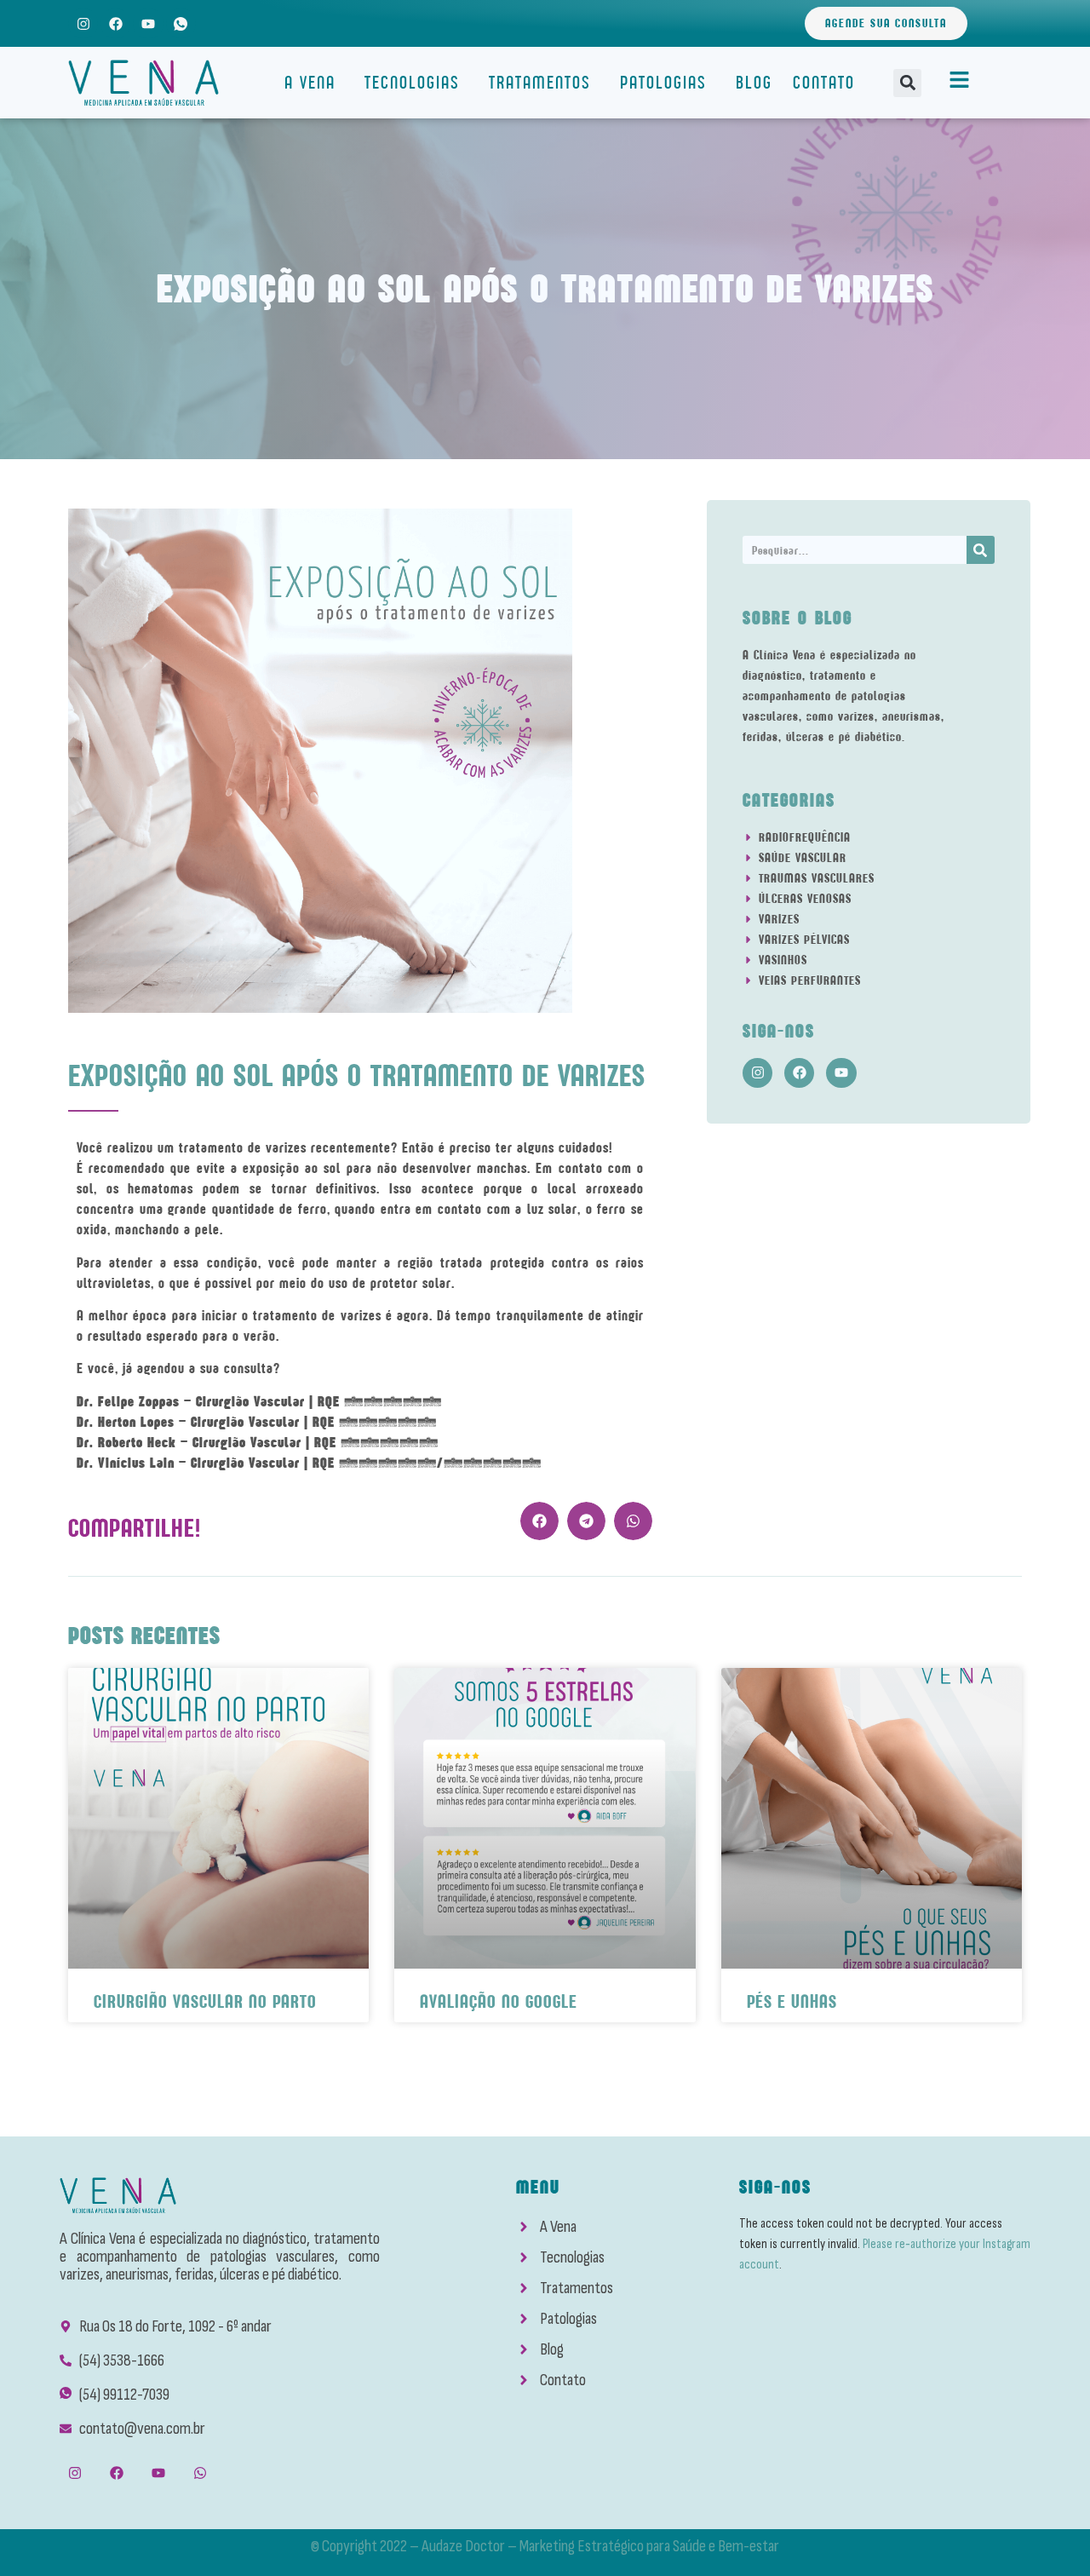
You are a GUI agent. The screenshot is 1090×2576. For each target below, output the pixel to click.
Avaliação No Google (499, 2001)
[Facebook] (115, 23)
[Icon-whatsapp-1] (181, 23)
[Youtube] (148, 23)
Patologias (663, 82)
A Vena (310, 82)
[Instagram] (83, 23)
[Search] (981, 550)
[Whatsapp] (201, 2473)
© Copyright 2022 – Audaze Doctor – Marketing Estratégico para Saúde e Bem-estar (545, 2546)
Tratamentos (540, 82)
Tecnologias (412, 82)
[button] (907, 83)
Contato (824, 82)
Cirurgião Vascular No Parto (205, 2001)
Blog (754, 82)
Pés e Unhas (792, 2001)
